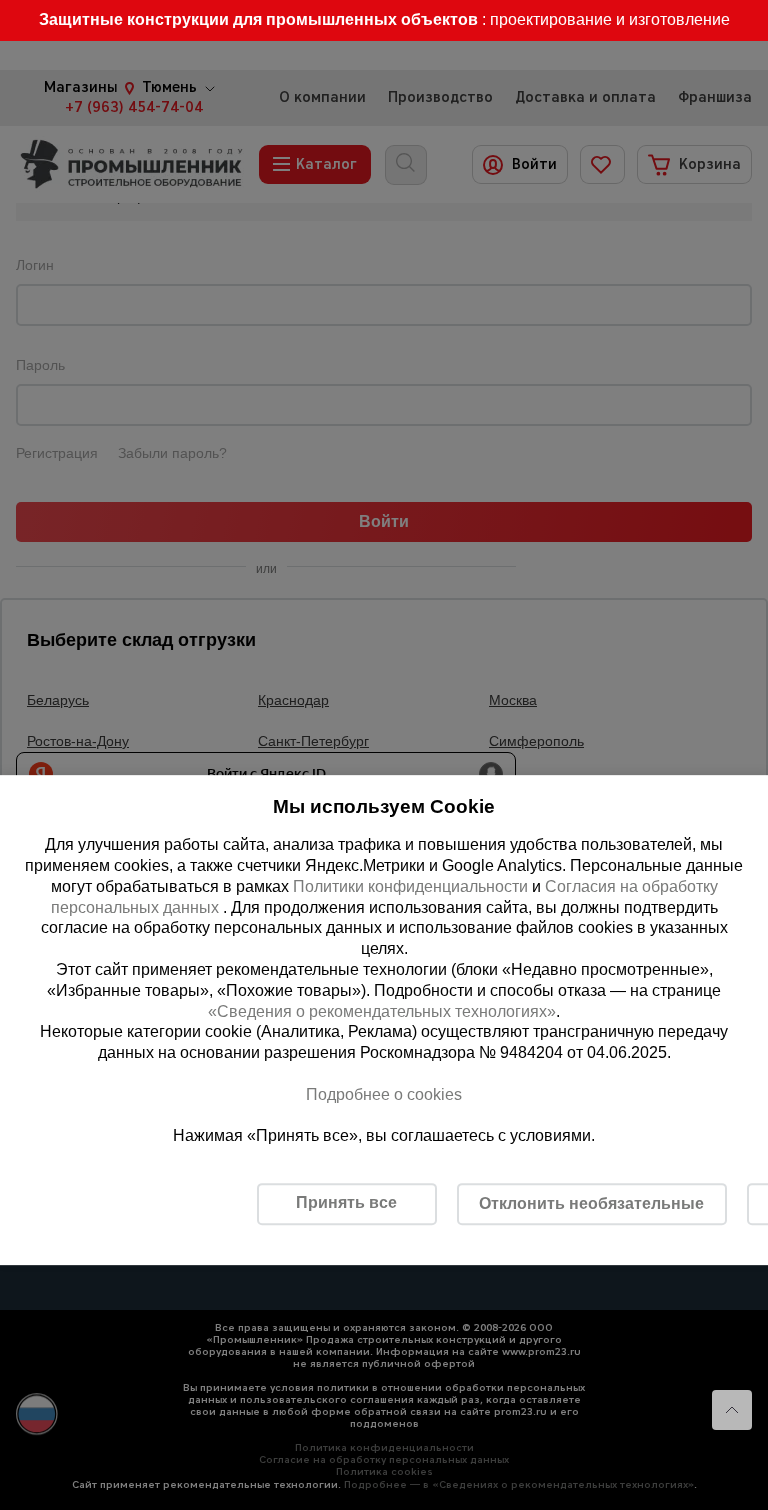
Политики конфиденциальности (410, 886)
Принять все (346, 1202)
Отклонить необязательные (591, 1203)
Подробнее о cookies (384, 1094)
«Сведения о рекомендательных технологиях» (382, 1011)
